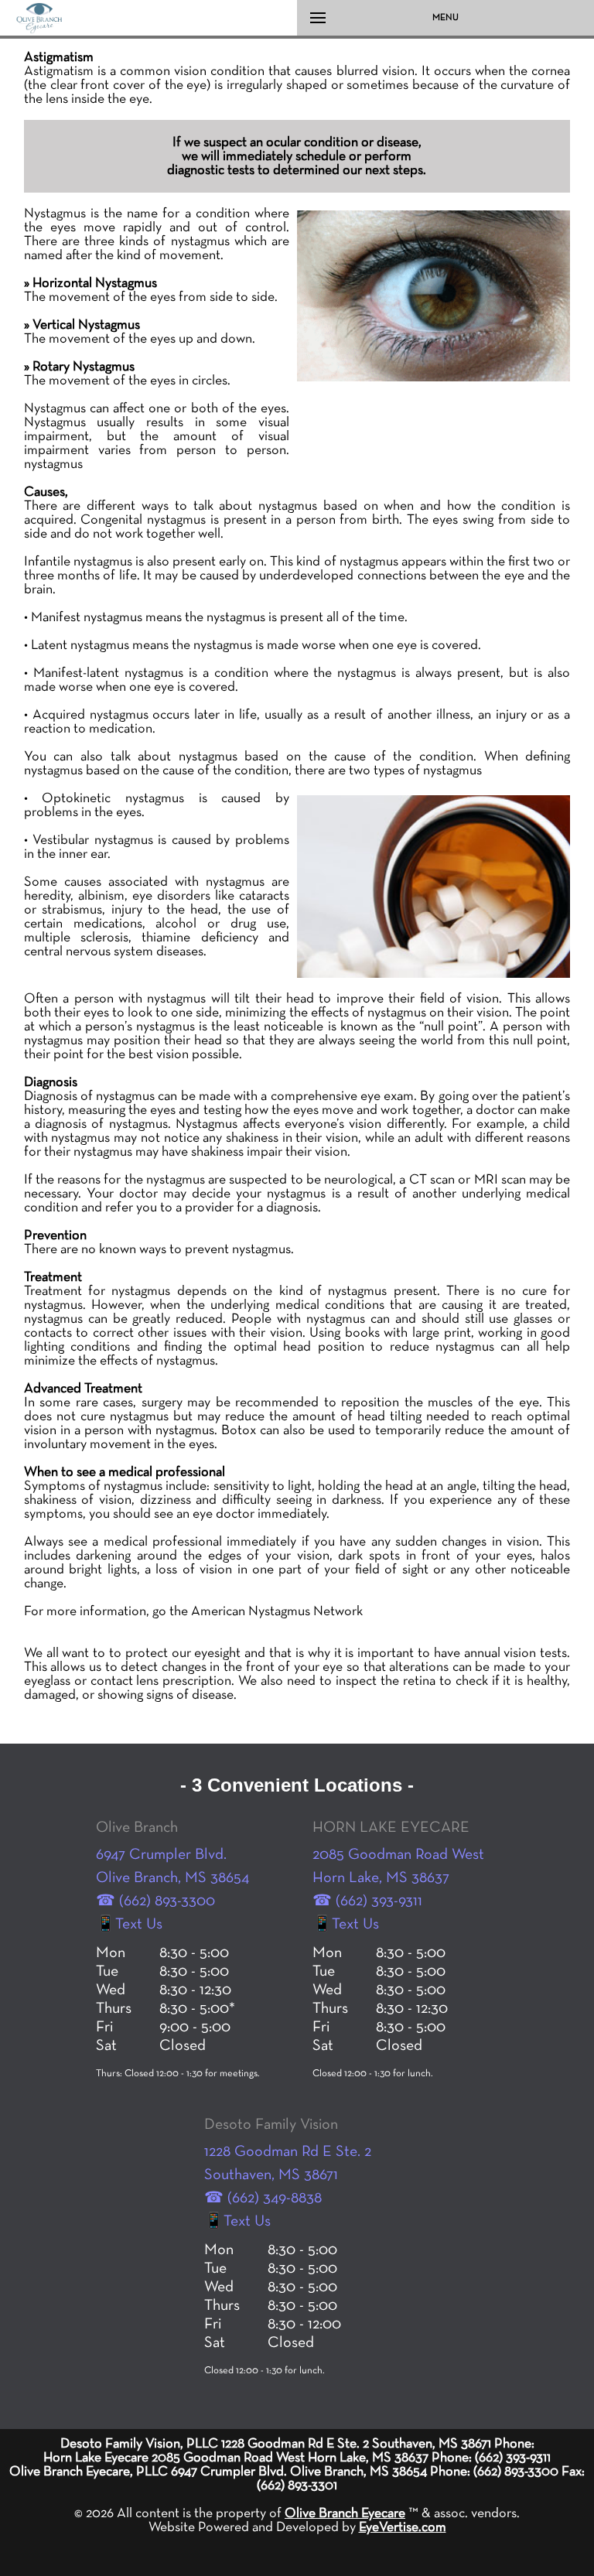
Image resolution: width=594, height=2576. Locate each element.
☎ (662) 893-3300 (155, 1901)
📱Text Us (129, 1924)
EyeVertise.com (403, 2527)
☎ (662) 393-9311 (367, 1901)
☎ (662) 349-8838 (263, 2198)
